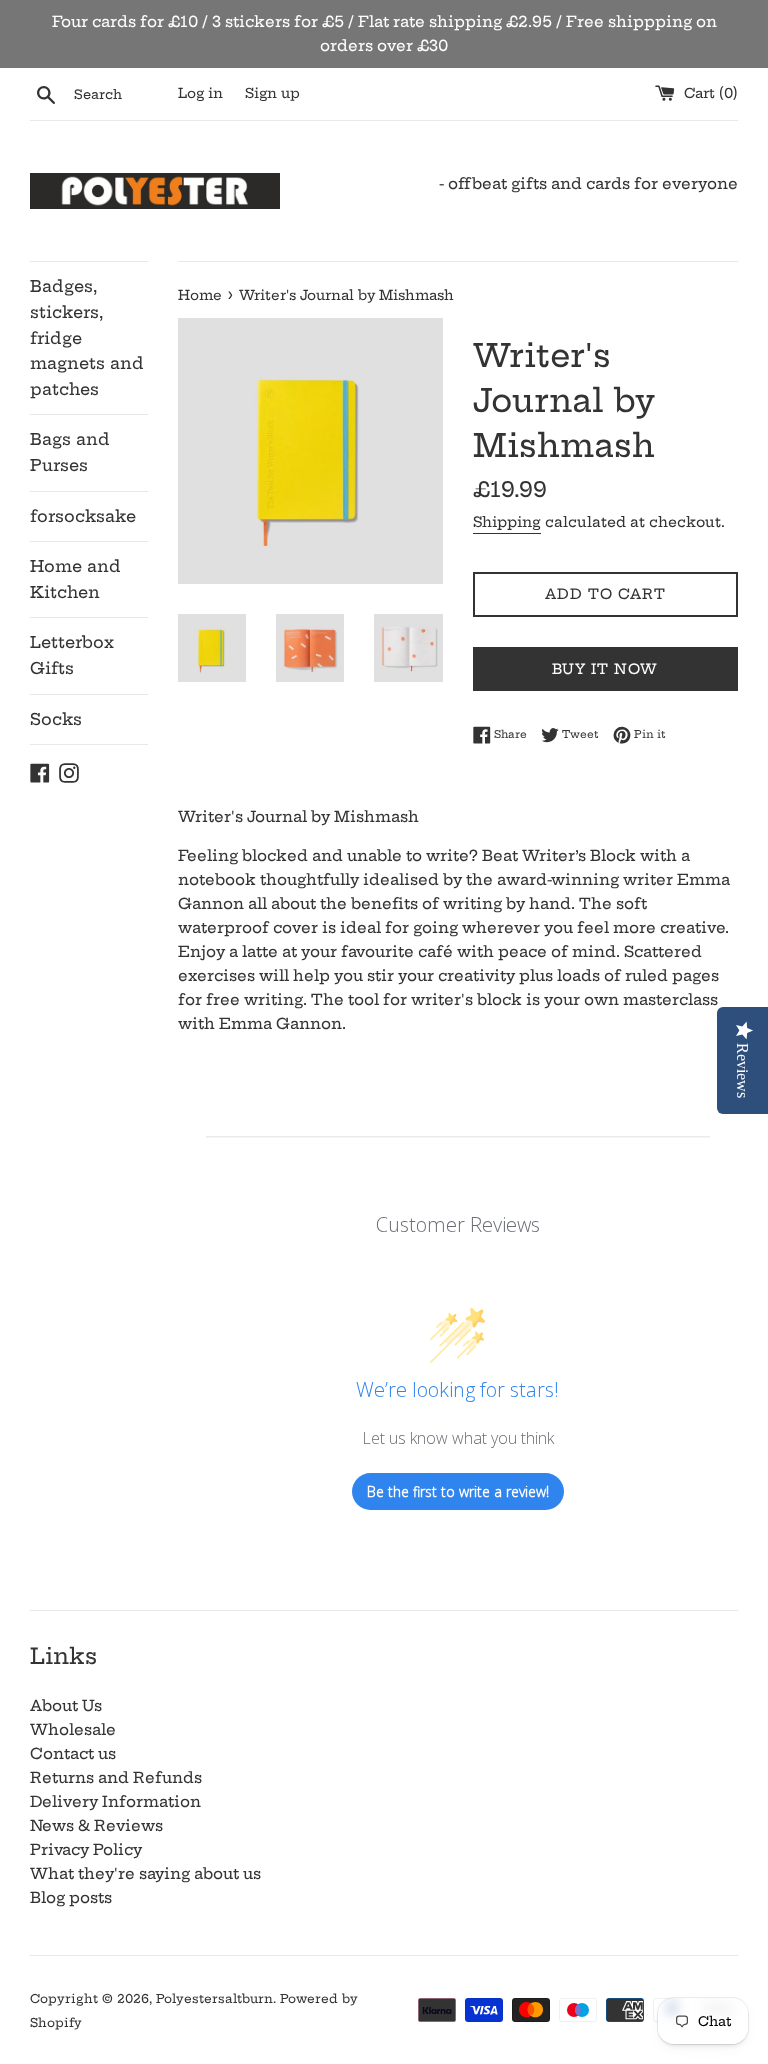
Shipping (507, 522)
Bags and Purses (70, 452)
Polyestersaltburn (214, 1998)
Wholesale (73, 1729)
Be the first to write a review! (458, 1491)
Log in (200, 93)
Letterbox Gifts (72, 655)
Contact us (73, 1753)
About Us (66, 1705)
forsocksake (83, 516)
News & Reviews (96, 1825)
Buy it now (605, 669)
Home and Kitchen (75, 579)
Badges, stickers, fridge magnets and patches (87, 337)
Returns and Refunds (116, 1777)
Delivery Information (115, 1801)
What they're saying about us (145, 1873)
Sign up (272, 93)
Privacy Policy (86, 1849)
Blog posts (71, 1897)
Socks (56, 719)
